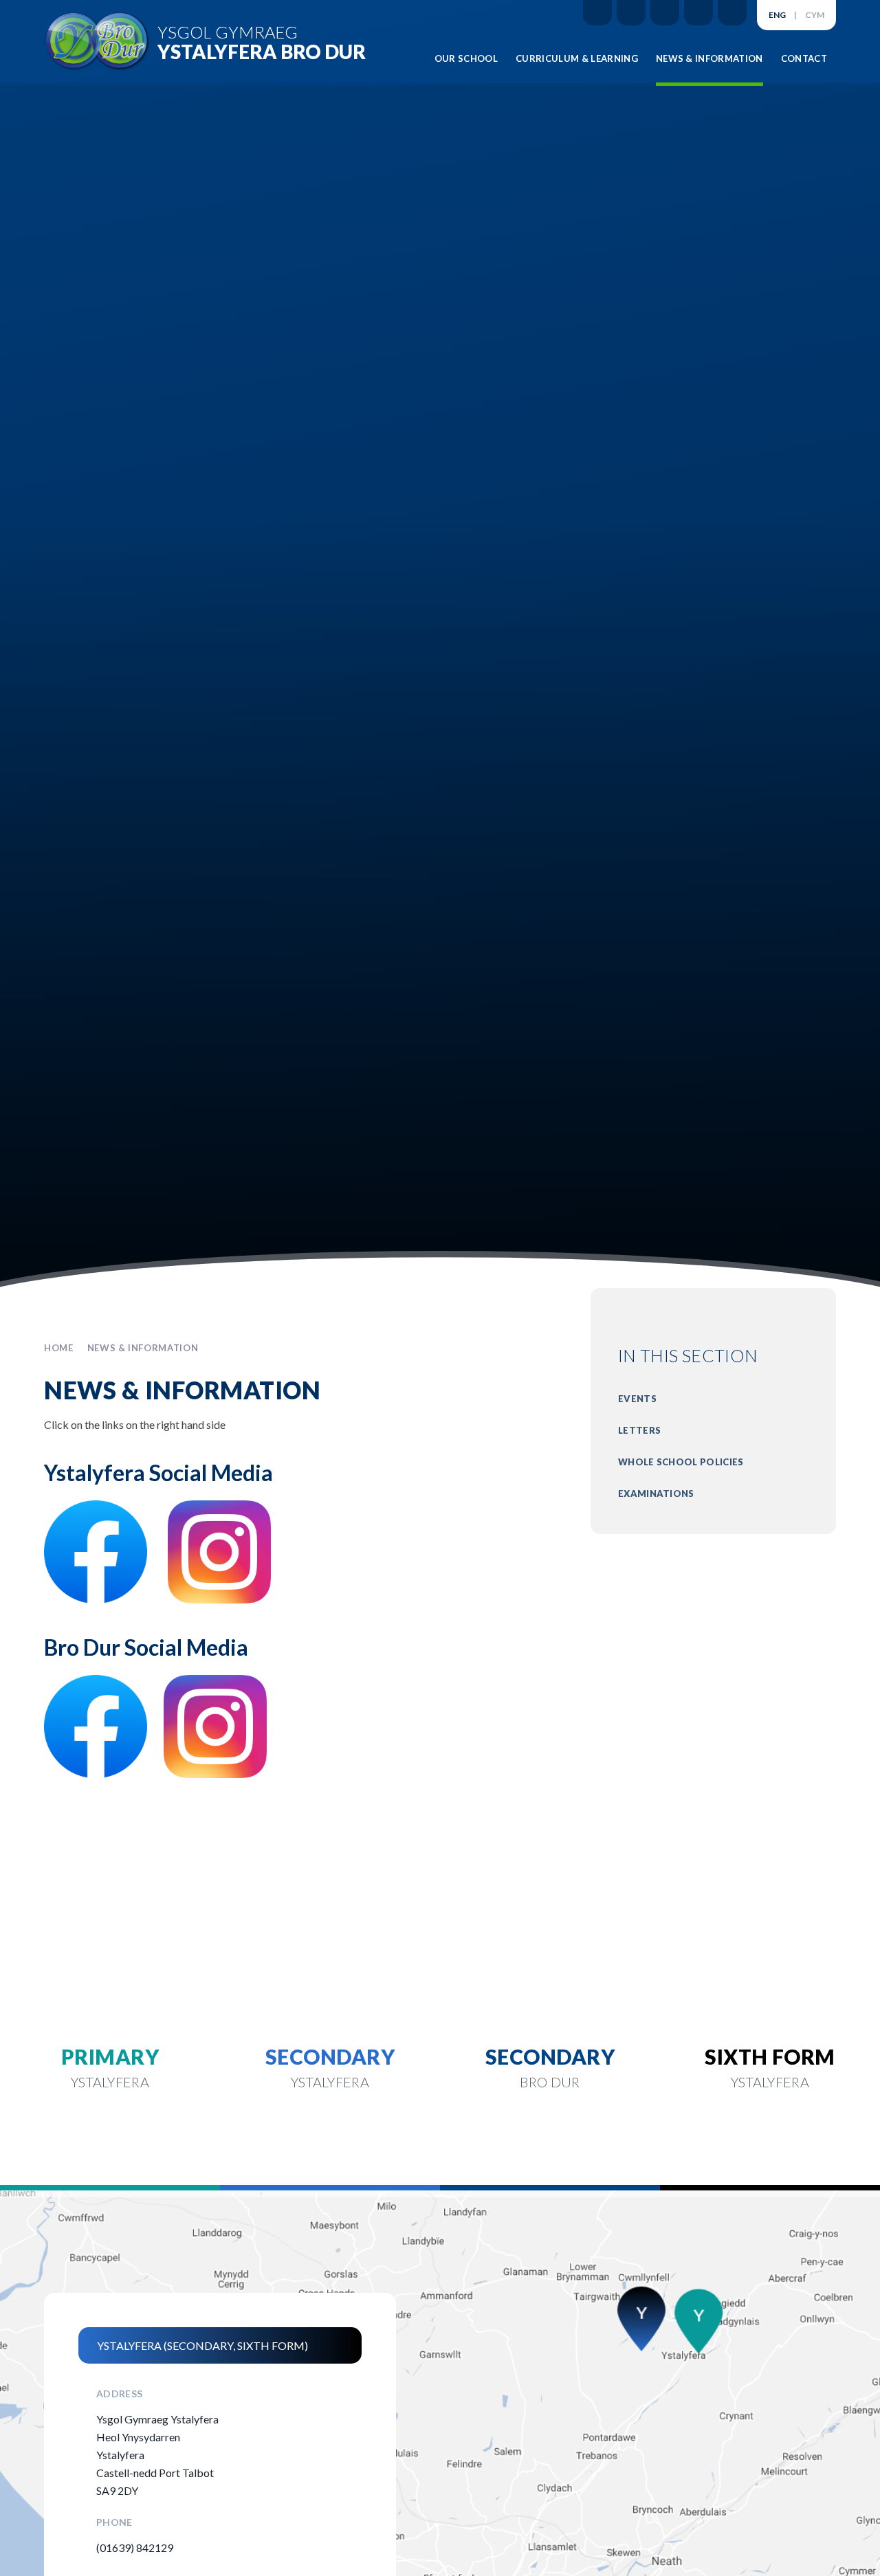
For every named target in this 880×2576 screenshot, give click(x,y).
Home (59, 1348)
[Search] (732, 13)
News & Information (143, 1348)
